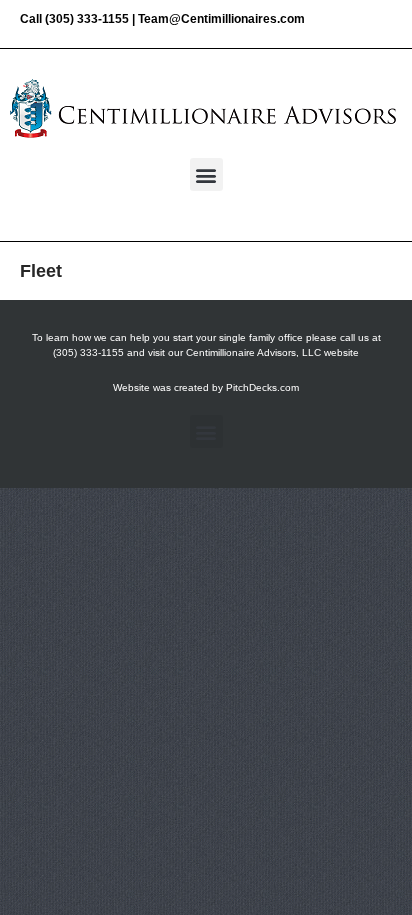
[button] (206, 174)
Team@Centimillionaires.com (221, 19)
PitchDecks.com (262, 387)
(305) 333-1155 (87, 19)
